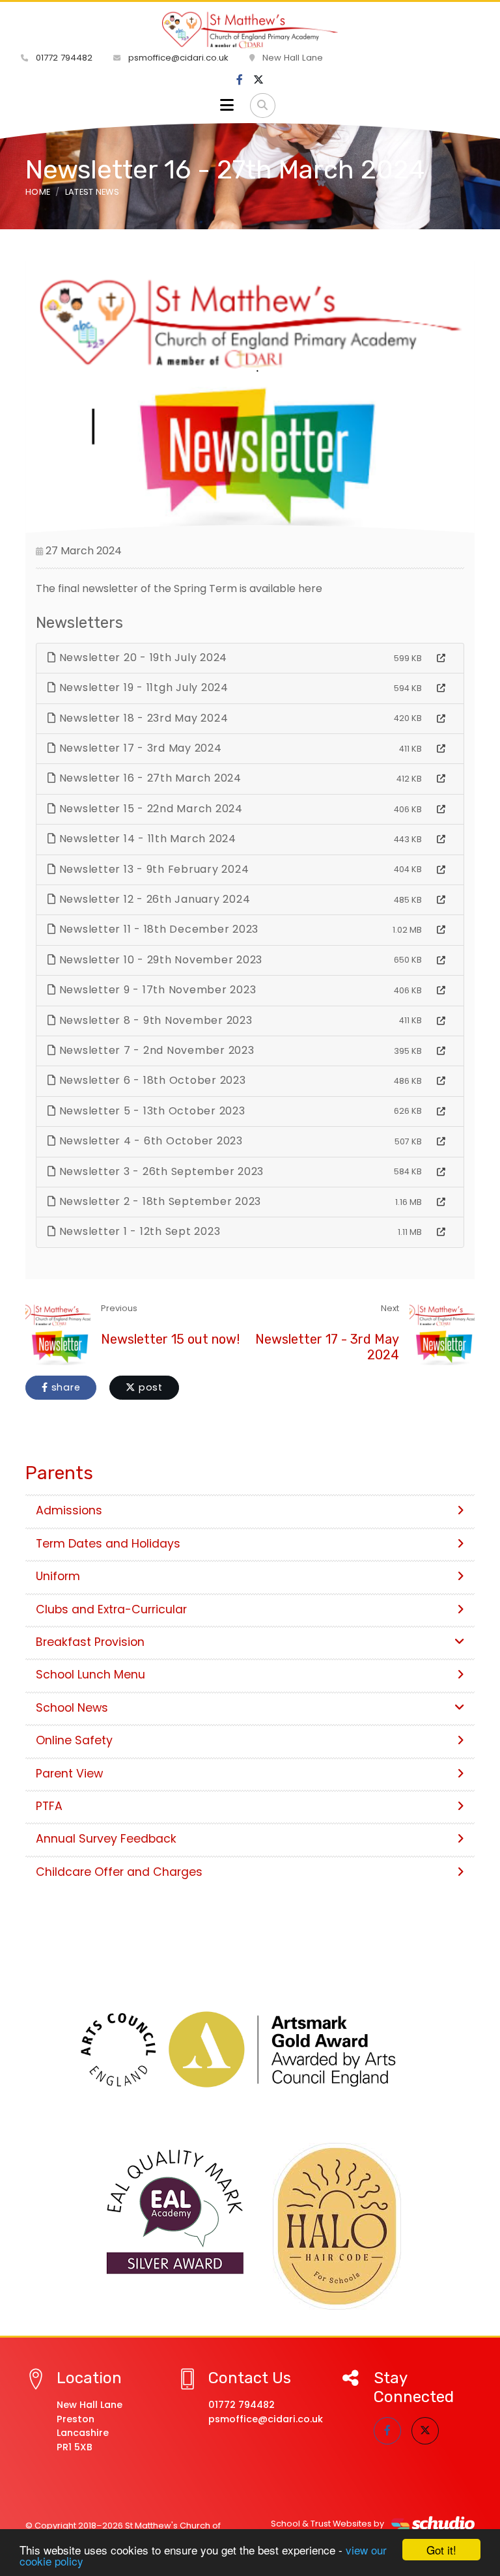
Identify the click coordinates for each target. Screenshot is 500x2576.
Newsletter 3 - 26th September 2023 (160, 1171)
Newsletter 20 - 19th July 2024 (142, 658)
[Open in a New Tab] (441, 658)
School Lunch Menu (90, 1675)
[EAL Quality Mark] (175, 2213)
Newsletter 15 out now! (170, 1339)
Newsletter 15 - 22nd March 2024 (149, 809)
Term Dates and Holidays (108, 1544)
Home (38, 192)
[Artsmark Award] (250, 2049)
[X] (258, 80)
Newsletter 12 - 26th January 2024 (153, 899)
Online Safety (74, 1740)
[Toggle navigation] (227, 106)
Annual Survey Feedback (106, 1839)
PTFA (49, 1806)
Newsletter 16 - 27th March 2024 (149, 778)
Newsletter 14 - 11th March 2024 (146, 839)
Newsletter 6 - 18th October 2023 (151, 1080)
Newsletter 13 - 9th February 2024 (153, 869)
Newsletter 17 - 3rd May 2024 (139, 748)
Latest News (92, 192)
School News (72, 1708)
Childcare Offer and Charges (119, 1872)
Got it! (441, 2550)
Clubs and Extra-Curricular (111, 1609)
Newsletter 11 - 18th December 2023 (157, 929)
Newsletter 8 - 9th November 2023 (154, 1020)
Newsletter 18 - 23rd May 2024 (142, 718)
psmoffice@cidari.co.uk (177, 58)
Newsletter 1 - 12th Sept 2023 (138, 1231)
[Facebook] (240, 80)
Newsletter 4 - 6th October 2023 (149, 1141)
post (149, 1387)
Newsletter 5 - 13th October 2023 (151, 1111)
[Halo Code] (337, 2226)
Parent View (69, 1774)
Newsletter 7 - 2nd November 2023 (155, 1050)
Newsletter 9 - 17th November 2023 (156, 990)
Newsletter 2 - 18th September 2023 (159, 1201)
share (64, 1387)
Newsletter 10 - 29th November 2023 (159, 960)
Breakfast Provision (90, 1642)
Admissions (69, 1510)
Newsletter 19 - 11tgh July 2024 (142, 687)
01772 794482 (63, 58)
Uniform (58, 1576)
